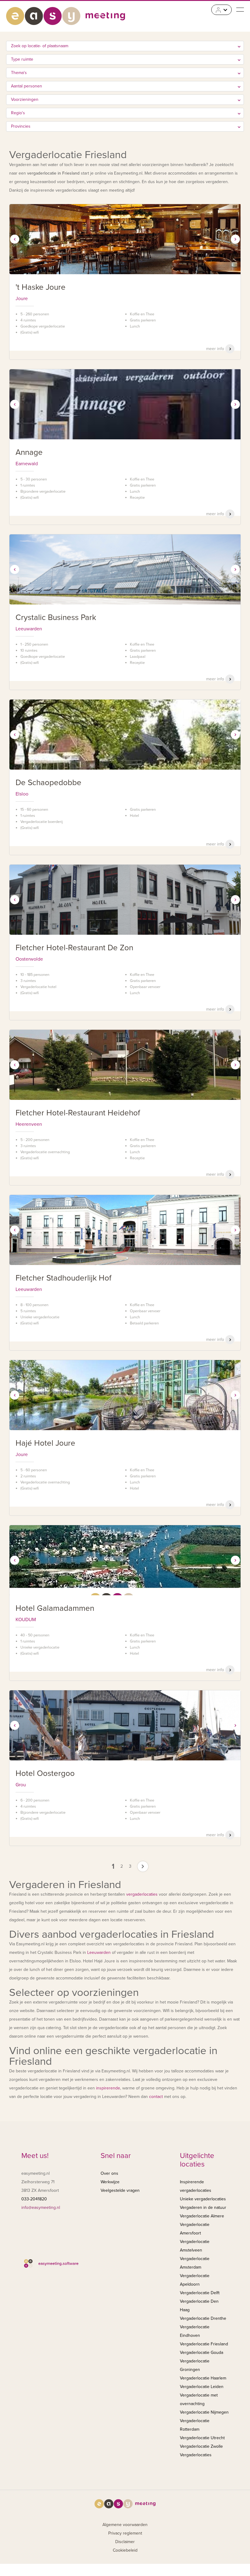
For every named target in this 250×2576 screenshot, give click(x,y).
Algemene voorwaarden (125, 2525)
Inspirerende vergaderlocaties (196, 2186)
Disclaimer (125, 2542)
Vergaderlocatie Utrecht (202, 2438)
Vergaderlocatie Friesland (204, 2344)
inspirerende (108, 2088)
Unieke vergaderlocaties (203, 2199)
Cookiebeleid (125, 2550)
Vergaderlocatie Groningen (195, 2365)
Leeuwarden (99, 1952)
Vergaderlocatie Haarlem (203, 2378)
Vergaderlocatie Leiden (202, 2387)
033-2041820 (34, 2199)
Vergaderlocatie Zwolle (201, 2446)
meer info (216, 349)
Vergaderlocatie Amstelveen (195, 2246)
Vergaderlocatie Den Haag (199, 2306)
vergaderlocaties (142, 1894)
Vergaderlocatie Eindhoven (195, 2331)
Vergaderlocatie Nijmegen (204, 2412)
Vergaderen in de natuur (203, 2207)
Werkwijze (110, 2182)
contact (156, 2097)
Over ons (109, 2173)
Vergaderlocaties (196, 2455)
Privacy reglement (125, 2533)
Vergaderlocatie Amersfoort (195, 2229)
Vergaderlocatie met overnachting (199, 2399)
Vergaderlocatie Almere (202, 2216)
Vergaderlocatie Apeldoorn (195, 2280)
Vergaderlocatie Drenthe (203, 2318)
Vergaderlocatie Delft (200, 2293)
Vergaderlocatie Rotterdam (195, 2425)
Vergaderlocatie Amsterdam (195, 2263)
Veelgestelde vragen (120, 2190)
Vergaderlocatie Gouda (202, 2353)
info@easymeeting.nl (41, 2207)
